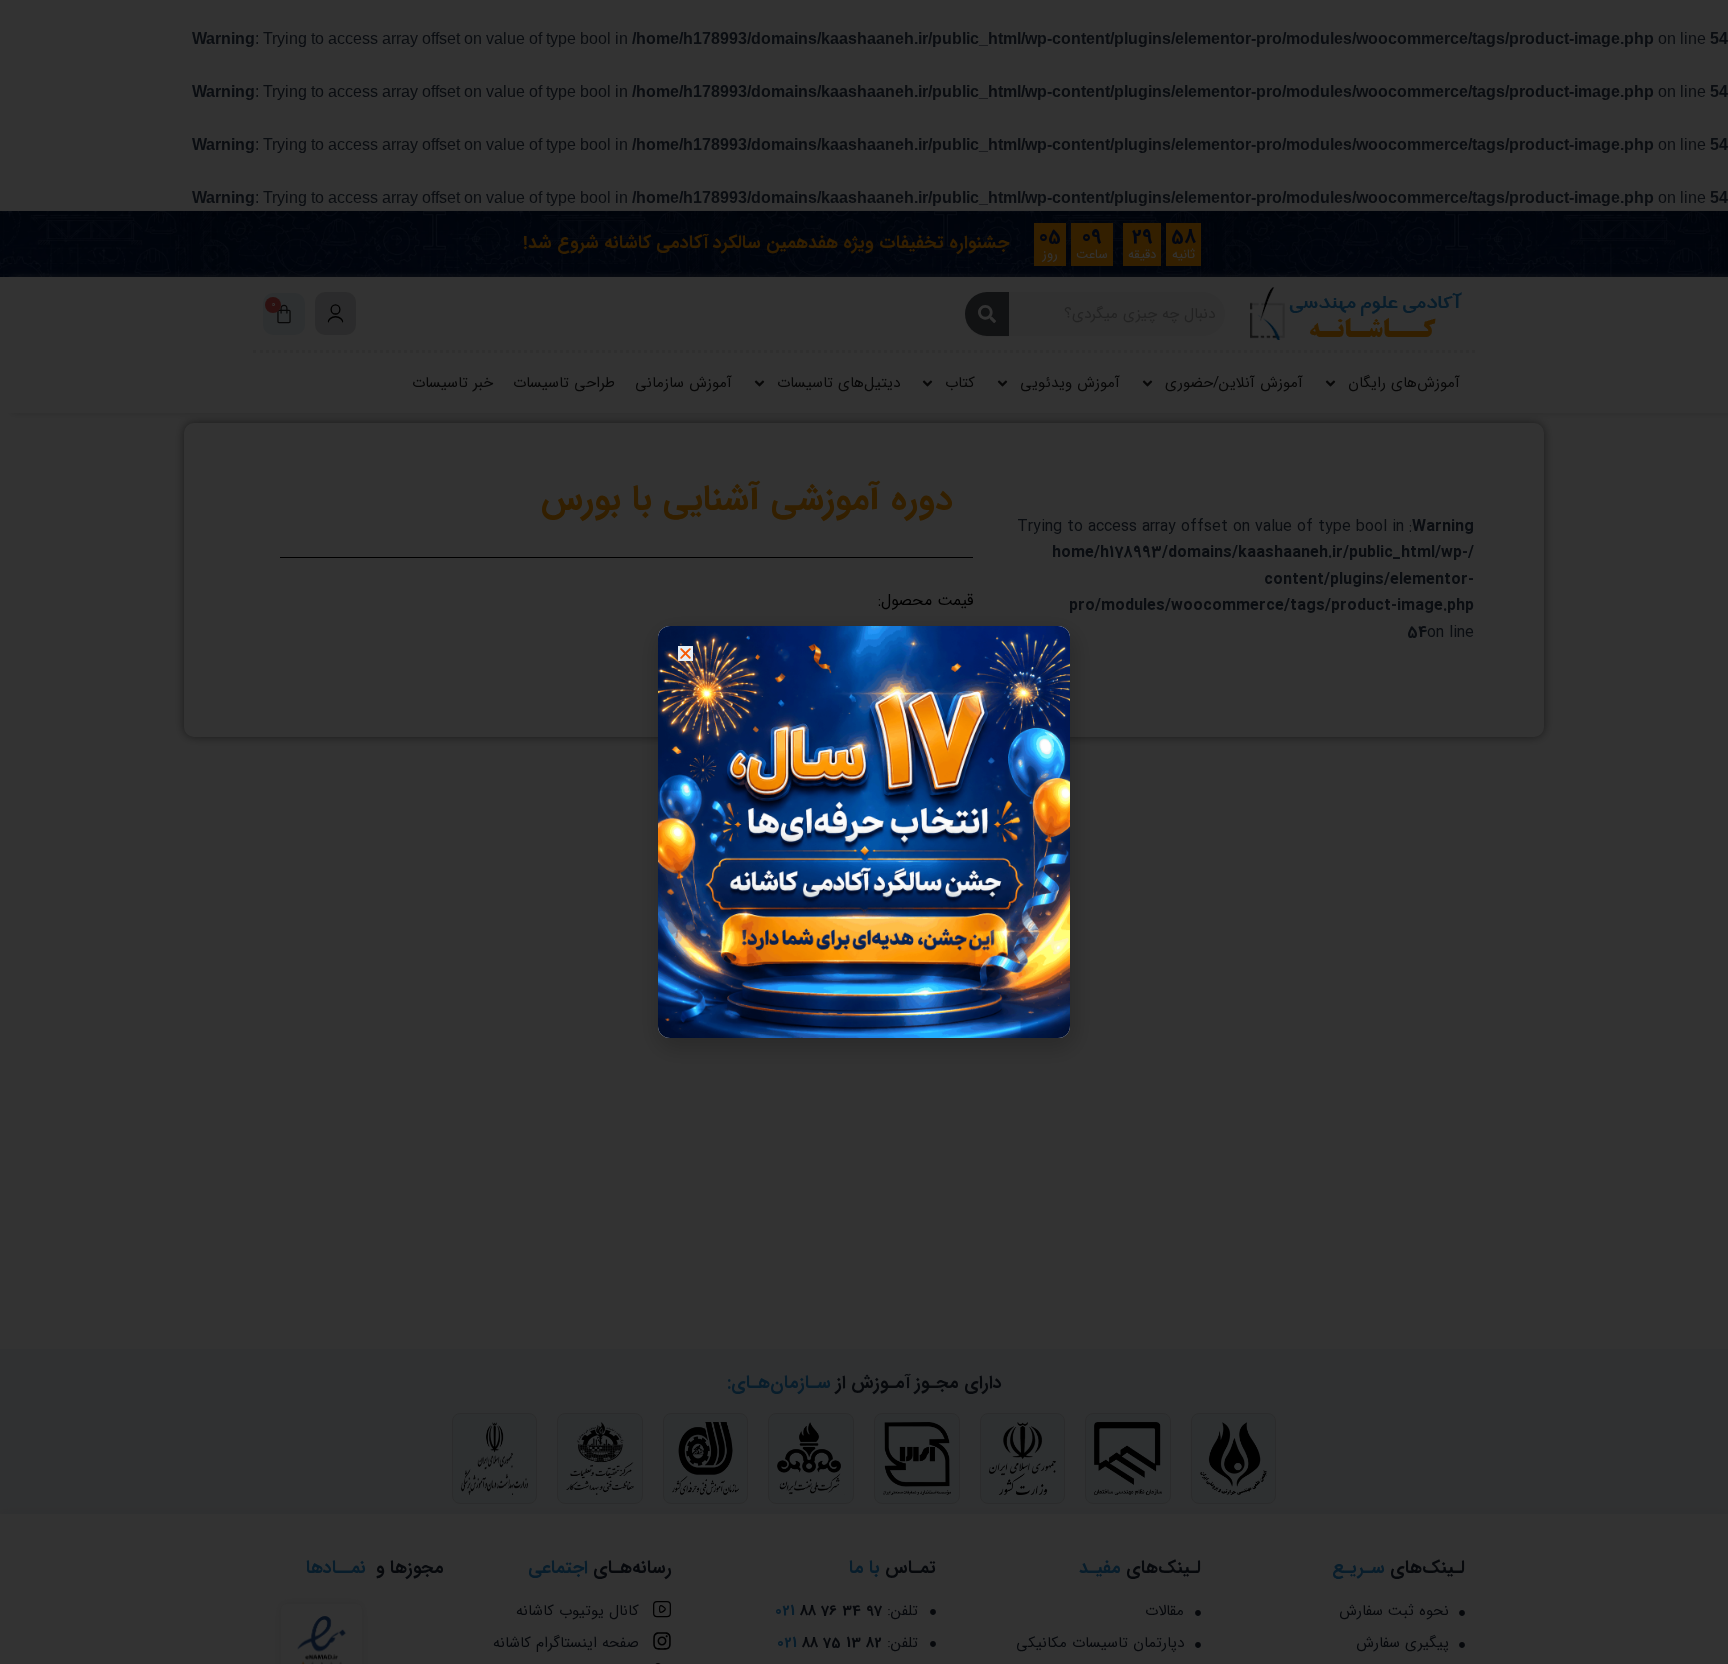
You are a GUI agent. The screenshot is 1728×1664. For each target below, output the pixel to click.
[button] (685, 653)
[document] (864, 832)
